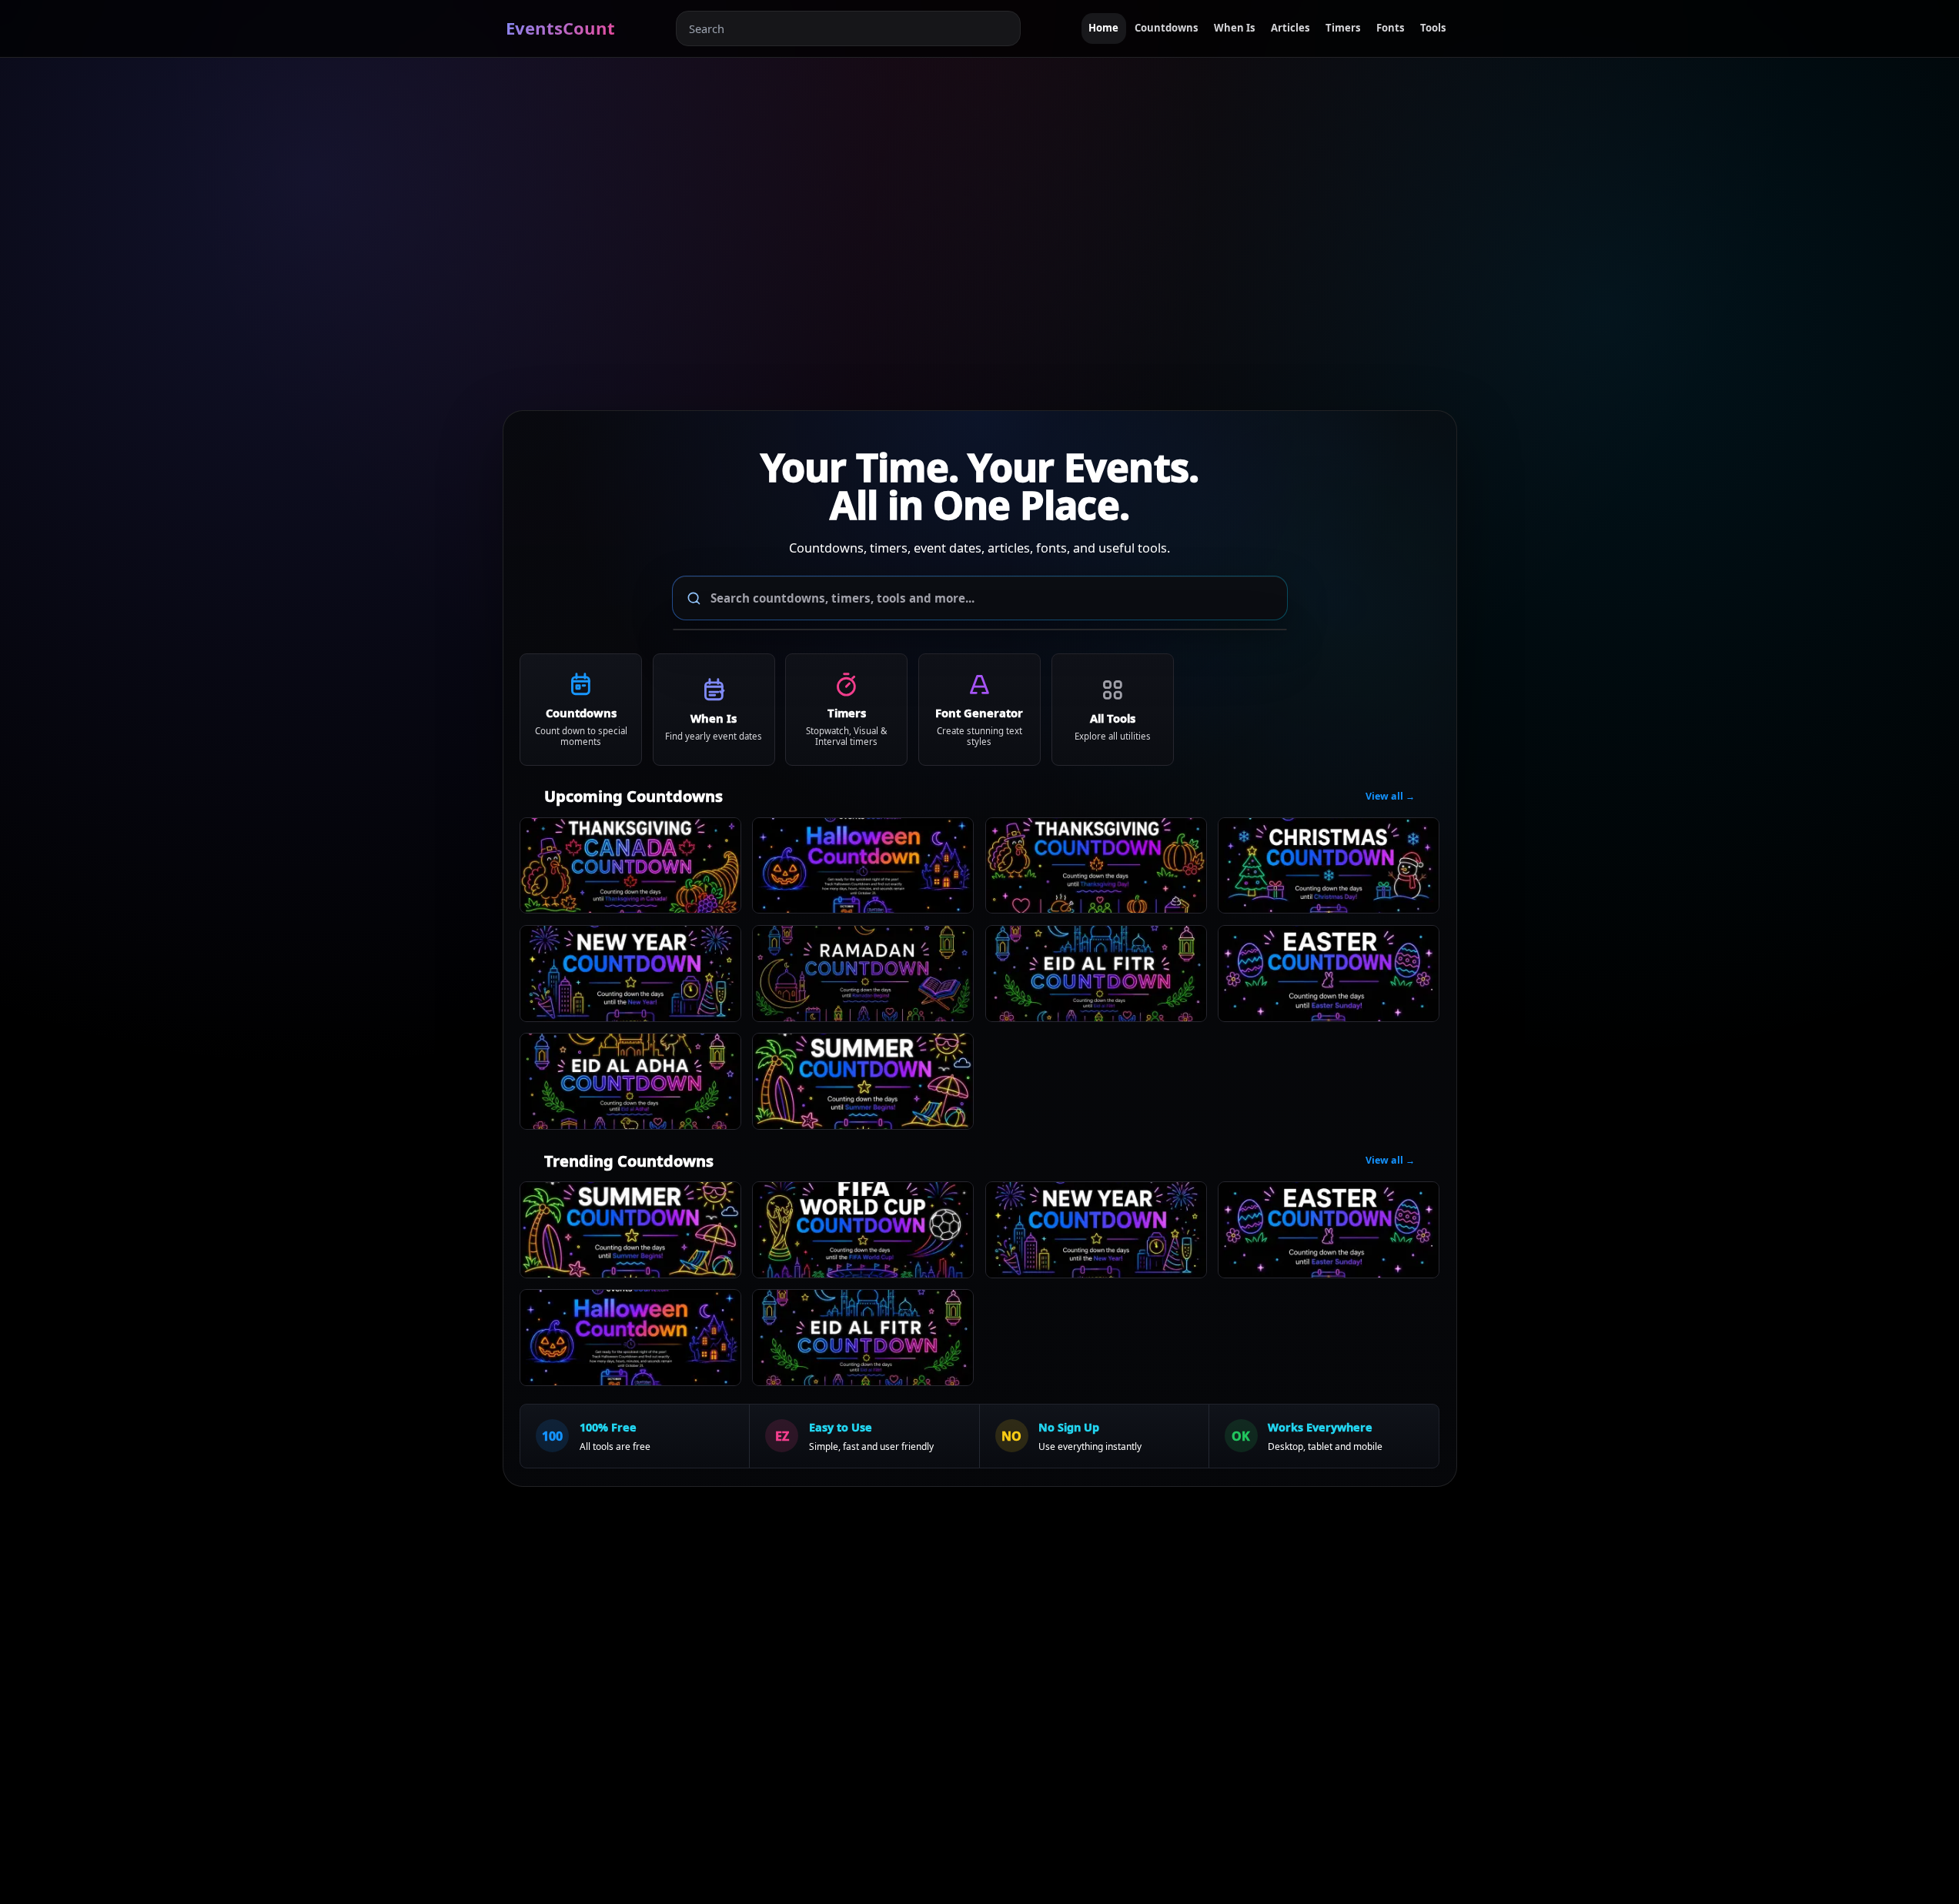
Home (1103, 28)
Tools (1433, 28)
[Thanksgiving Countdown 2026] (1096, 866)
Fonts (1391, 28)
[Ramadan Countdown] (863, 974)
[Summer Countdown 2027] (863, 1081)
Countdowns (1167, 28)
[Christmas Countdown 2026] (1329, 866)
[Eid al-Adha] (630, 1081)
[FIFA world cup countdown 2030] (863, 1230)
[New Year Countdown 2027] (630, 974)
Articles (1290, 28)
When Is (1235, 28)
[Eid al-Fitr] (1096, 974)
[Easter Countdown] (1329, 974)
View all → (1390, 796)
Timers (1343, 28)
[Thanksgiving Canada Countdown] (630, 866)
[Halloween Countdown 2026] (863, 866)
